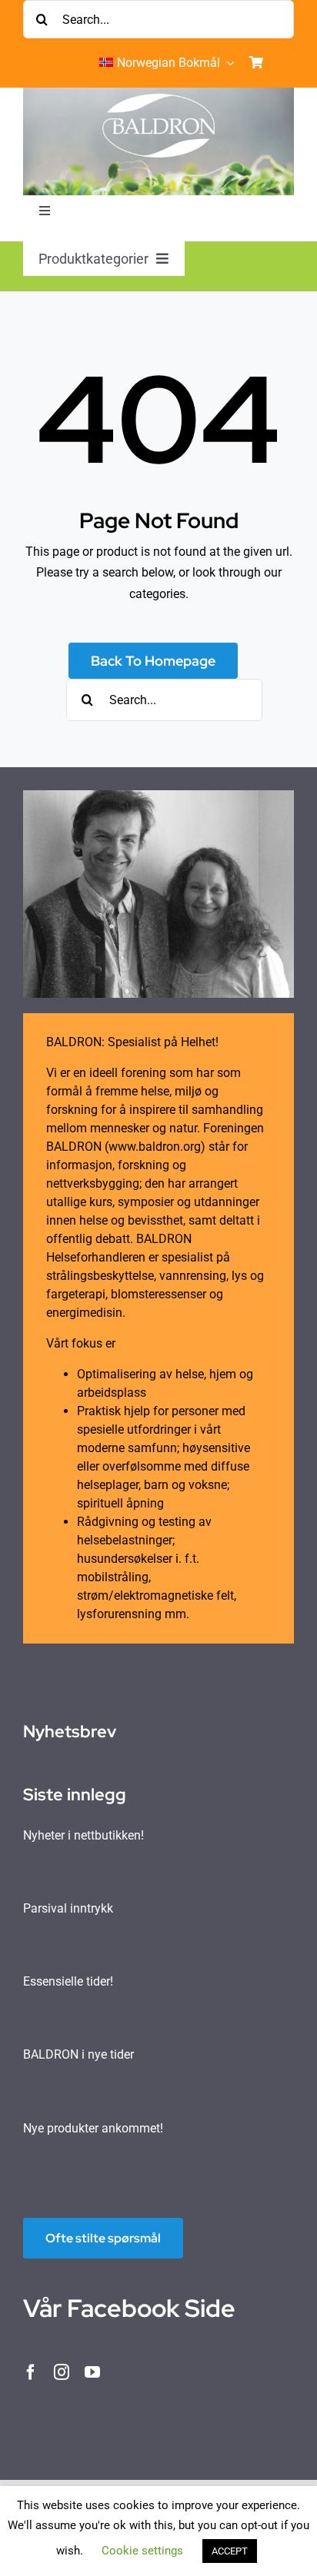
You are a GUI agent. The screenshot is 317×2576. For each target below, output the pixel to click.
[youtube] (92, 2372)
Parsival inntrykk (68, 1908)
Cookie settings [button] (142, 2551)
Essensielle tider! (68, 1981)
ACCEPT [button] (230, 2551)
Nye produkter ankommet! (93, 2128)
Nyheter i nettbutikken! (83, 1835)
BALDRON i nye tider (78, 2054)
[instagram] (62, 2372)
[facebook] (31, 2372)
